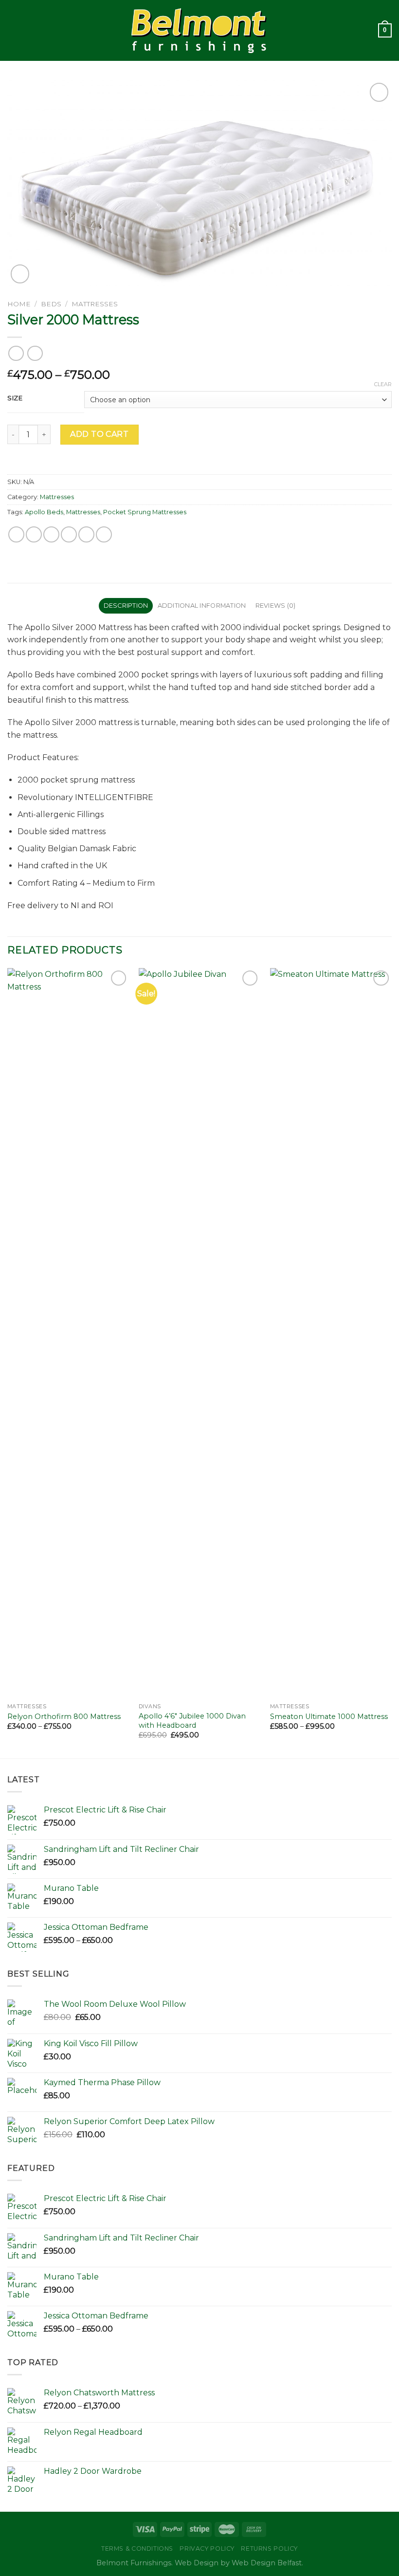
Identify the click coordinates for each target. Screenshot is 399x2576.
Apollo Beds (44, 512)
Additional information (202, 606)
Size (15, 398)
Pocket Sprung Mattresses (145, 512)
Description (126, 606)
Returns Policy (269, 2548)
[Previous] (8, 1362)
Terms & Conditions (137, 2548)
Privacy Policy (207, 2548)
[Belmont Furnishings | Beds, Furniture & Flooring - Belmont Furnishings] (200, 30)
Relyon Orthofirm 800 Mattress (64, 1717)
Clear (383, 384)
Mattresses (95, 304)
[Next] (391, 1362)
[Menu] (13, 30)
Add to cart (99, 434)
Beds (51, 304)
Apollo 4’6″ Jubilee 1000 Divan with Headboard (192, 1721)
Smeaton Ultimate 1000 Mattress (329, 1717)
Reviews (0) (276, 606)
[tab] (126, 606)
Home (19, 304)
